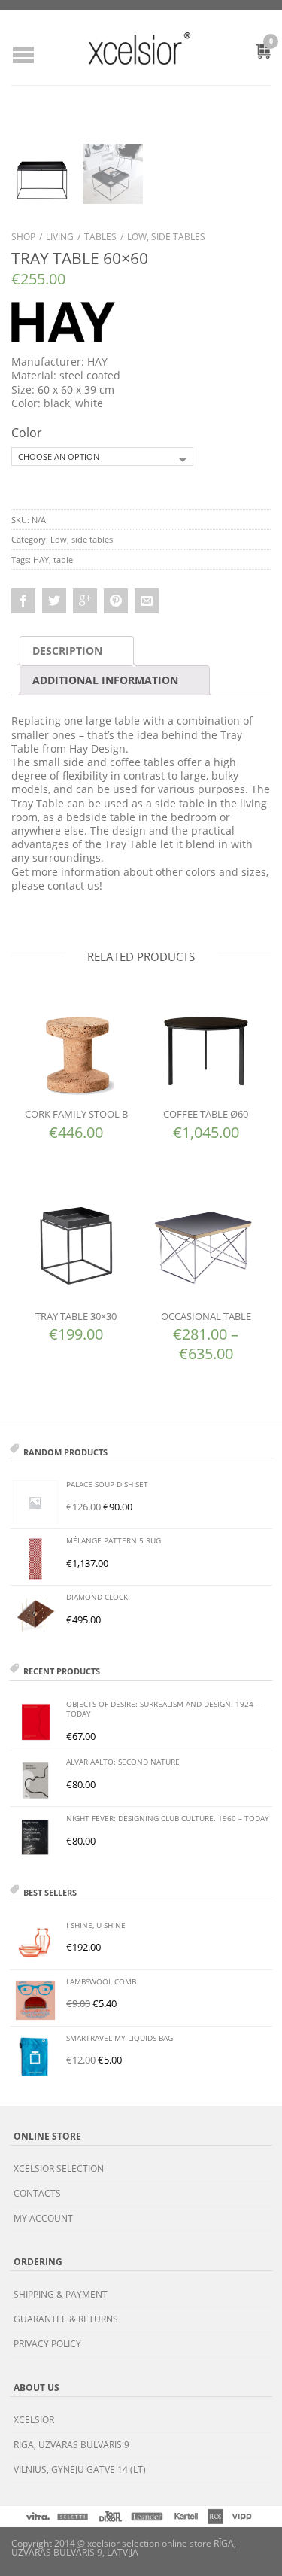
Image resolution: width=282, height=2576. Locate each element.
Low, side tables (166, 237)
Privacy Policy (47, 2344)
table (63, 560)
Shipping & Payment (61, 2294)
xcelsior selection (59, 2168)
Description (67, 651)
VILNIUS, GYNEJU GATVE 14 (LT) (80, 2470)
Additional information (105, 680)
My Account (43, 2218)
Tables (100, 237)
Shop (23, 237)
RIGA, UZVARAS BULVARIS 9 (71, 2445)
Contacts (37, 2193)
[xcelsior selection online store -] (139, 48)
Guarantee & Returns (66, 2319)
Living (60, 237)
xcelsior (34, 2420)
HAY (41, 560)
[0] (255, 53)
